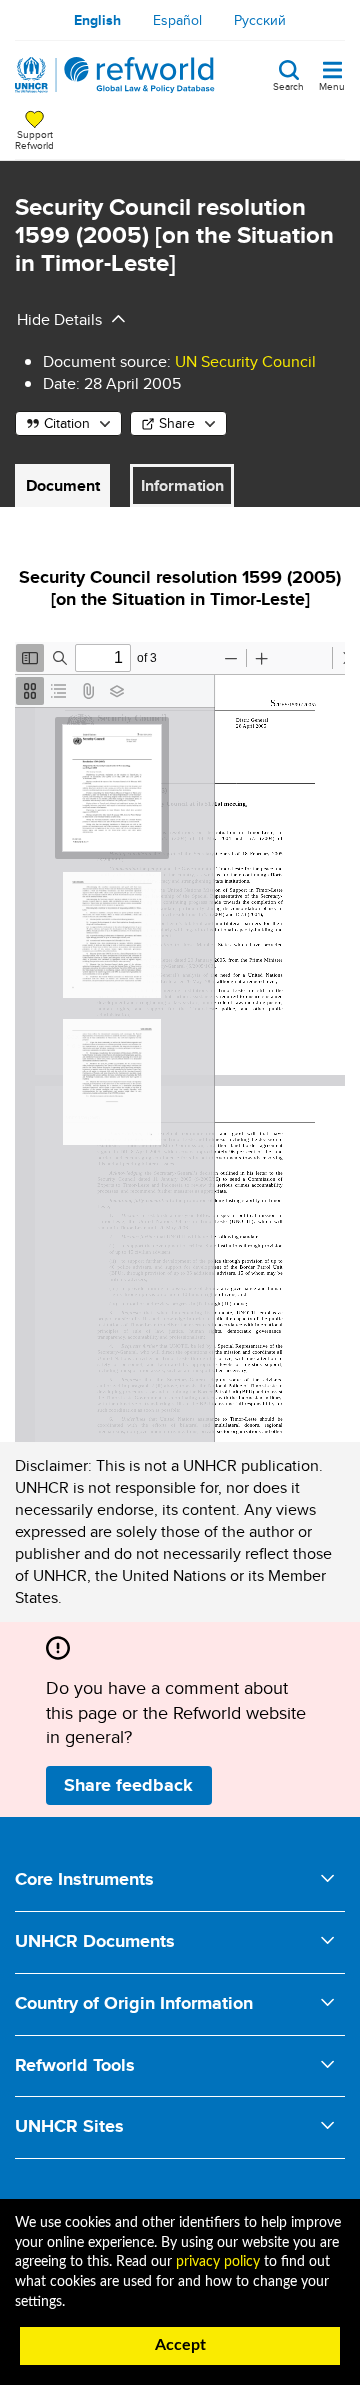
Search (288, 85)
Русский (260, 20)
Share (177, 423)
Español (177, 20)
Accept (180, 2345)
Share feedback (128, 1785)
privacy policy (218, 2262)
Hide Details (59, 319)
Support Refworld (34, 139)
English (97, 20)
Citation (67, 423)
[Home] (115, 75)
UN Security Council (245, 361)
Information (182, 485)
